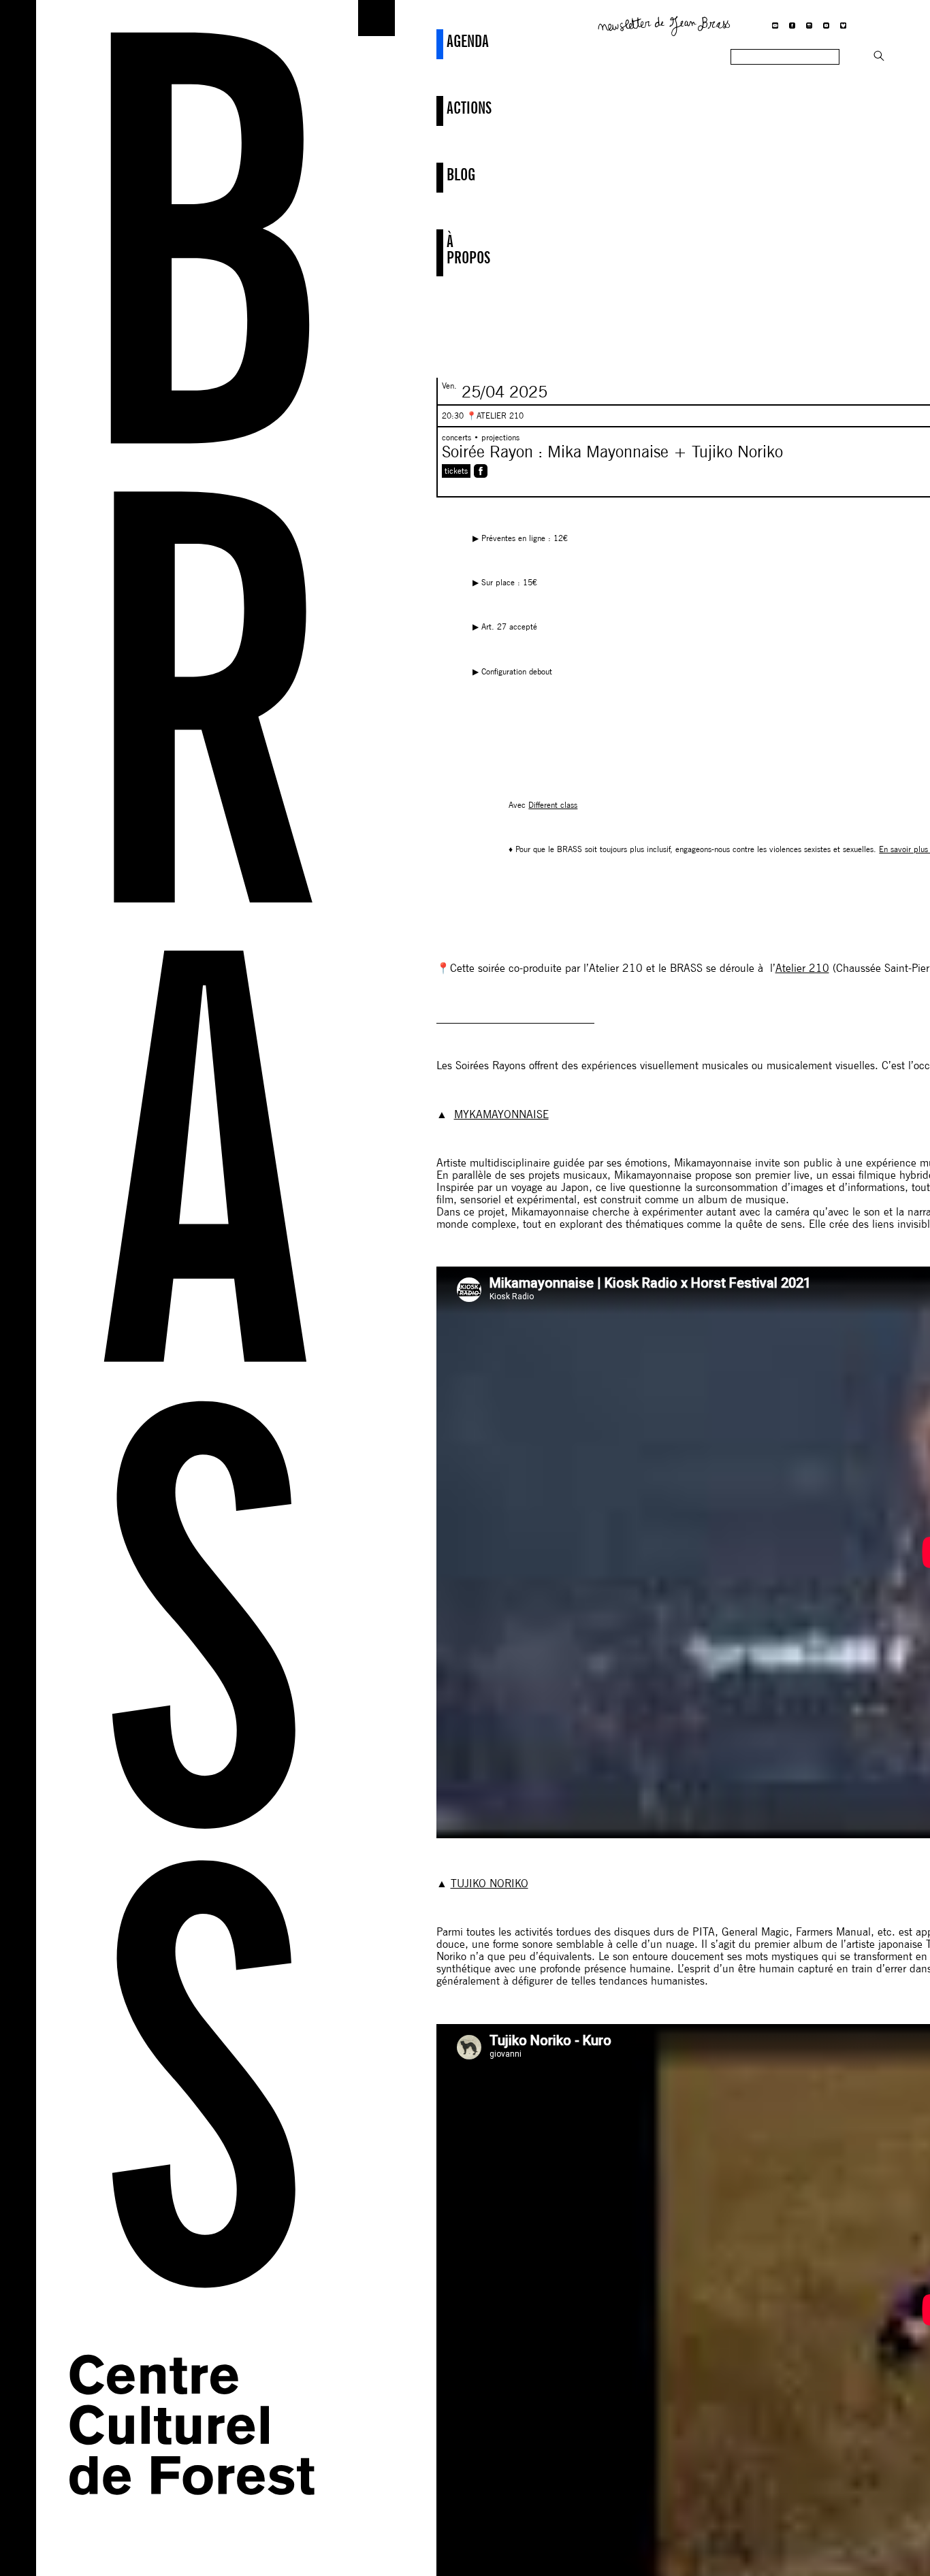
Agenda (448, 41)
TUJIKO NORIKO (490, 1884)
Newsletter (664, 25)
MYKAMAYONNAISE (501, 1114)
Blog (448, 174)
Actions (448, 108)
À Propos (448, 249)
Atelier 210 (802, 968)
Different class (553, 805)
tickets (456, 471)
